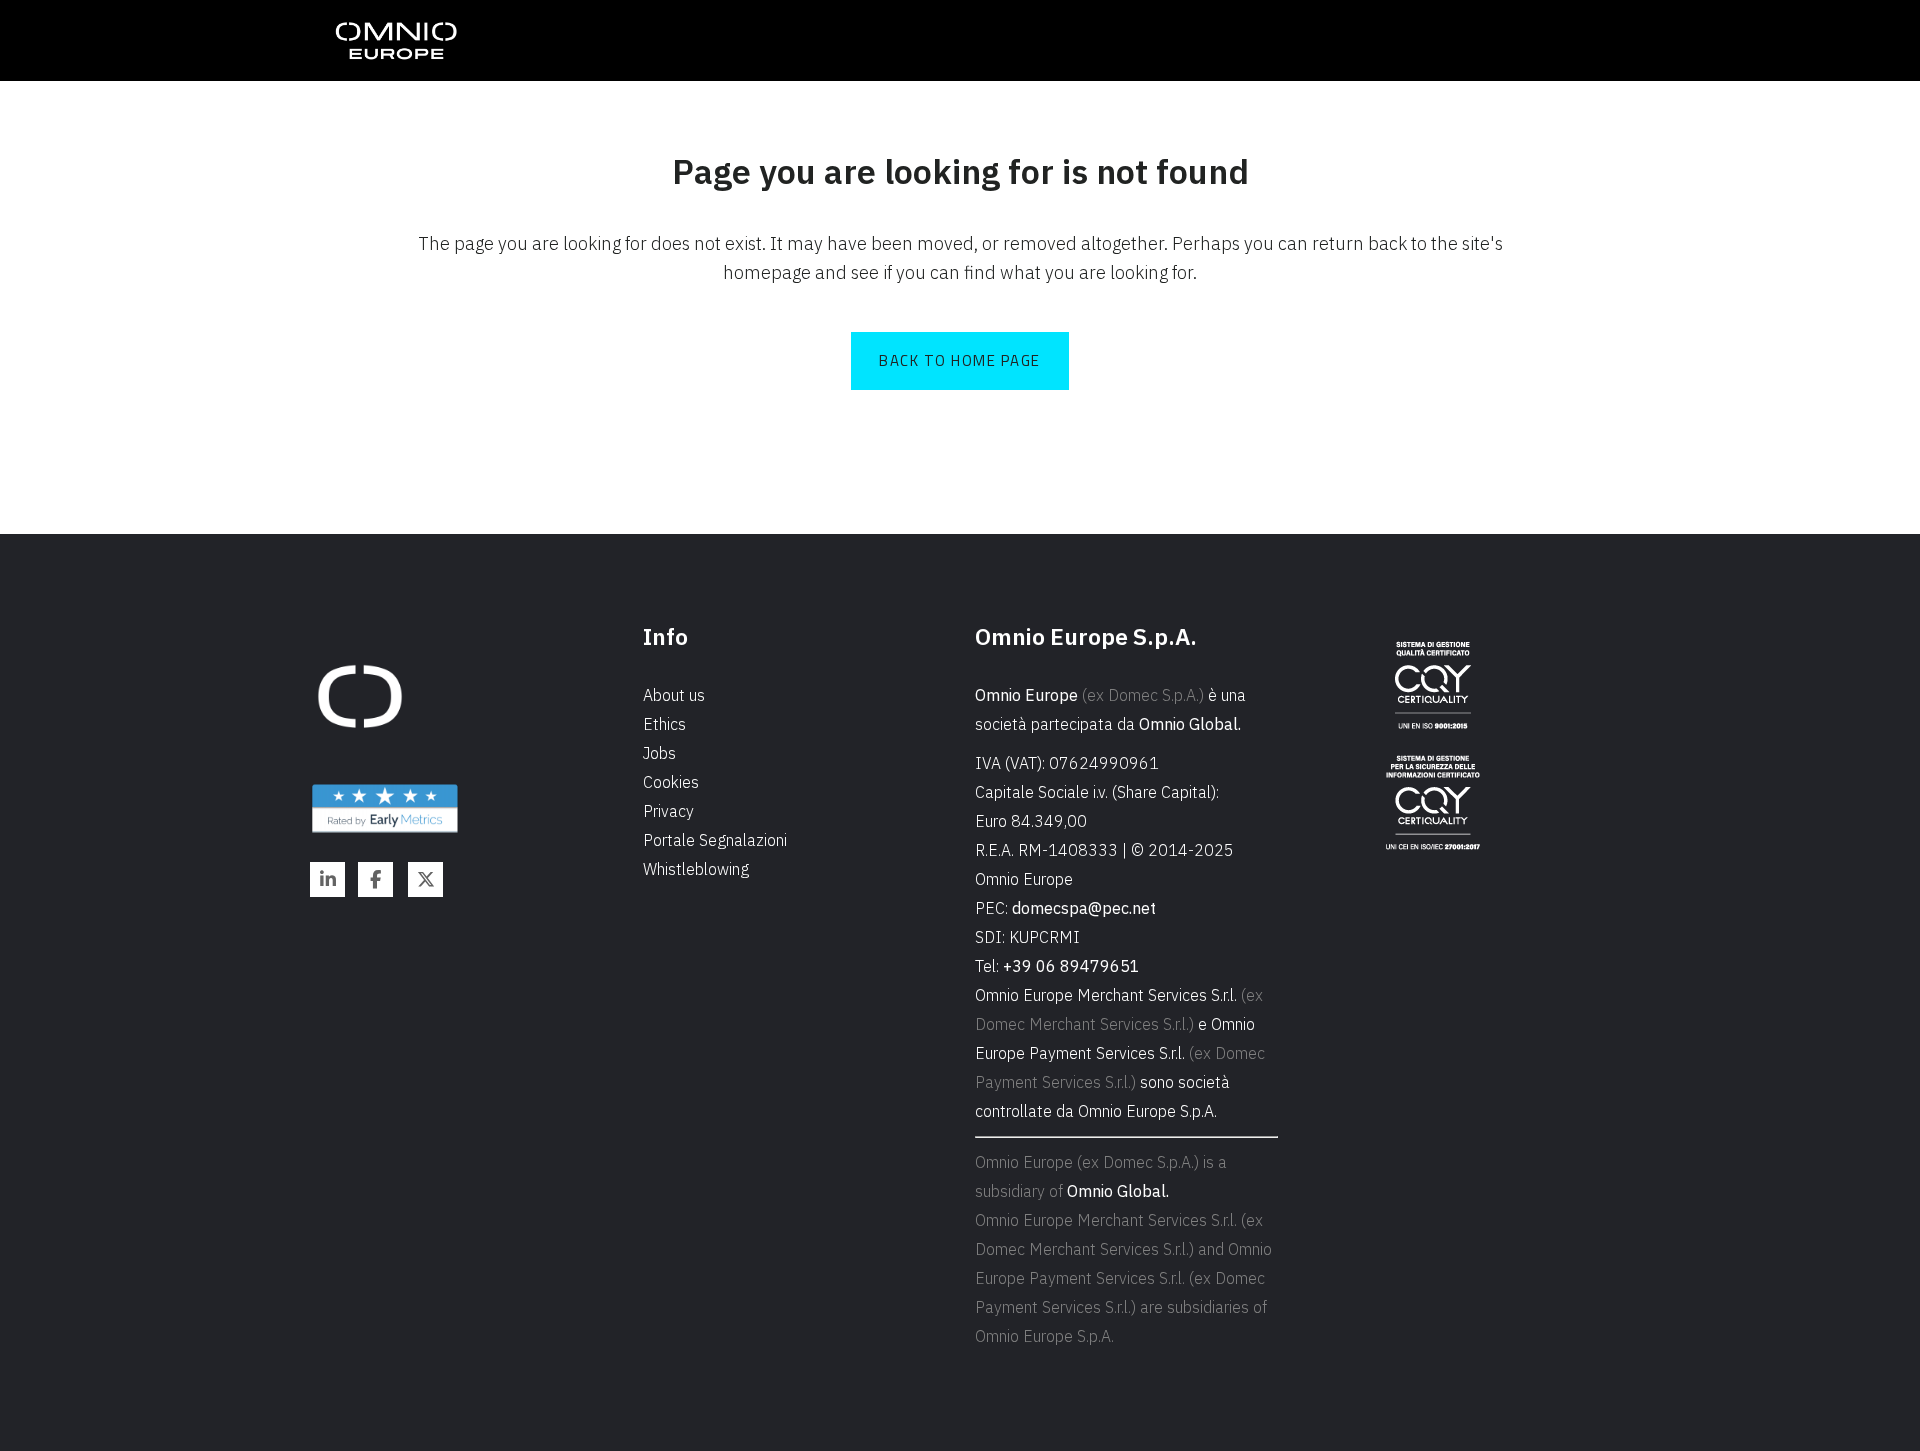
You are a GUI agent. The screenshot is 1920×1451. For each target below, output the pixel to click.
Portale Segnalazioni (715, 840)
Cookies (671, 782)
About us (674, 695)
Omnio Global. (1190, 724)
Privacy (668, 811)
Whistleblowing (696, 869)
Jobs (659, 753)
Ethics (664, 724)
